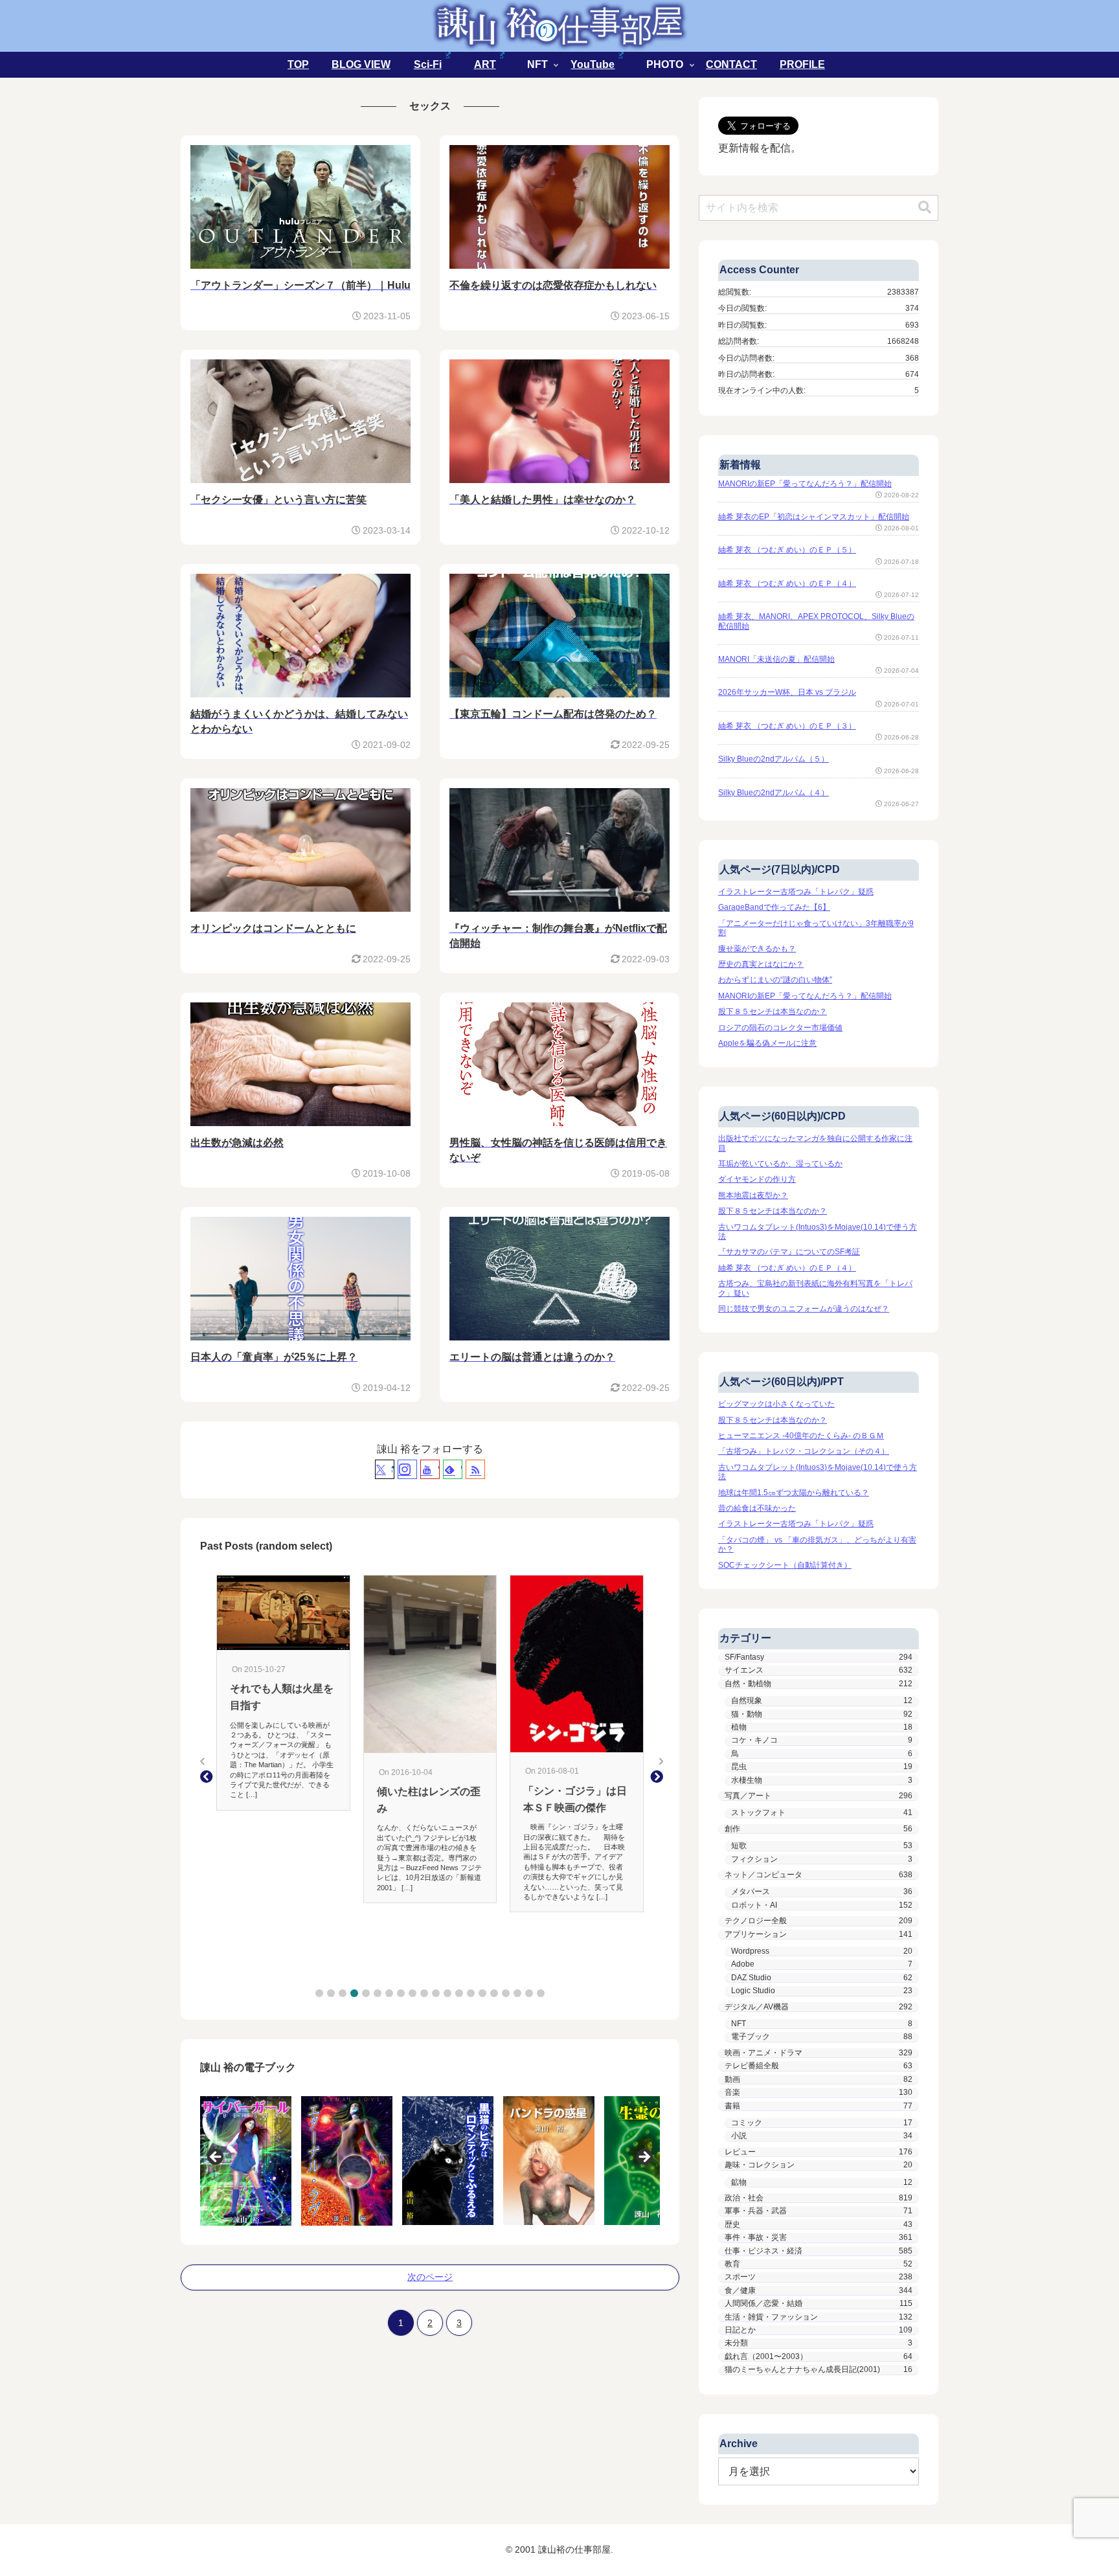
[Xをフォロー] (385, 1469)
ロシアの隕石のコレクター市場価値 (780, 1028)
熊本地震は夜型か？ (753, 1195)
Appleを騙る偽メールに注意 (767, 1043)
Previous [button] (216, 2158)
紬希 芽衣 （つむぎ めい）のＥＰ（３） (787, 726)
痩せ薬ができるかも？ (757, 949)
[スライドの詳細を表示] (249, 2161)
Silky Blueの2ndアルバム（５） (774, 759)
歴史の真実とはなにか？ (761, 964)
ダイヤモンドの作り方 (757, 1179)
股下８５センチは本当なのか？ (773, 1011)
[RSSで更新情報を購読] (475, 1469)
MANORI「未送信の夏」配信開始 (776, 659)
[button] (319, 1993)
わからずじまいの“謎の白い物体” (775, 980)
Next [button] (644, 2158)
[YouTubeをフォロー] (430, 1469)
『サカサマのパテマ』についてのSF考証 (789, 1252)
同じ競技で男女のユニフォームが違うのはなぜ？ (804, 1309)
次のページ (430, 2277)
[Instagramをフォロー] (407, 1469)
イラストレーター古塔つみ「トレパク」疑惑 (796, 892)
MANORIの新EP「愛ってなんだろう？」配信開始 (805, 484)
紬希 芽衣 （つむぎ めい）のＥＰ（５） (787, 550)
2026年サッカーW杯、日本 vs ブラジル (787, 692)
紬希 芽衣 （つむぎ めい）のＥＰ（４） (787, 583)
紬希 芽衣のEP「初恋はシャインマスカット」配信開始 (814, 517)
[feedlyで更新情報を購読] (453, 1469)
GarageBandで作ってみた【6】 (774, 907)
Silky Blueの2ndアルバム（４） (774, 793)
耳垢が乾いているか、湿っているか (780, 1164)
